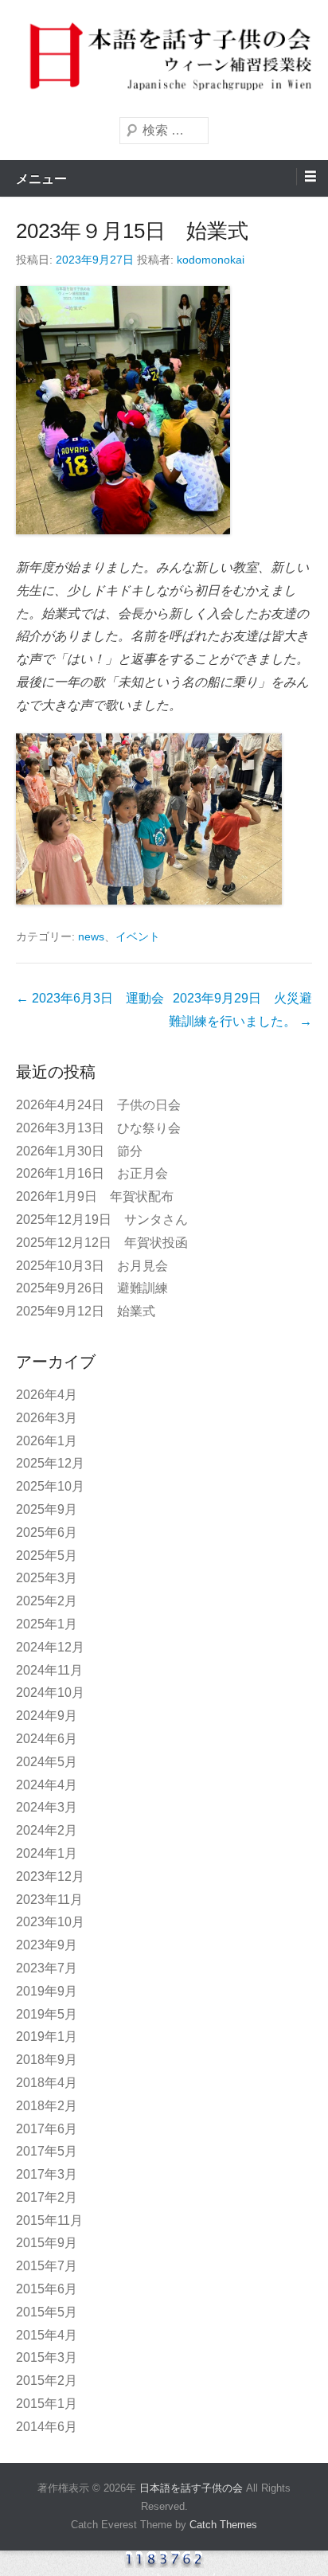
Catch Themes (223, 2525)
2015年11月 (49, 2220)
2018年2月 (47, 2106)
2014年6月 (47, 2427)
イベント (138, 936)
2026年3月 (47, 1418)
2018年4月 (47, 2083)
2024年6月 (47, 1739)
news (91, 936)
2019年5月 (47, 2014)
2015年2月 (47, 2381)
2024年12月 (50, 1647)
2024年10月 (50, 1693)
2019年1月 (47, 2037)
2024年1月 (47, 1853)
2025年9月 (47, 1509)
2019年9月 (47, 1991)
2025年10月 (50, 1486)
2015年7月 (47, 2266)
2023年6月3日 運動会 (90, 998)
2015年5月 (47, 2312)
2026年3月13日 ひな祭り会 (98, 1128)
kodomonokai (211, 260)
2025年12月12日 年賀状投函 (102, 1243)
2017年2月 (47, 2197)
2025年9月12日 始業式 (86, 1311)
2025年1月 (47, 1624)
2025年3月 (47, 1578)
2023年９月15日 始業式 (132, 231)
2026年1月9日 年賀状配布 (95, 1196)
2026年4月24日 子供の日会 (98, 1105)
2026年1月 (47, 1441)
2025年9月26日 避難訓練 (92, 1288)
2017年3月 (47, 2174)
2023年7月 (47, 1968)
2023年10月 (50, 1922)
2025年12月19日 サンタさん (102, 1220)
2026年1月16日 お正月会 (92, 1173)
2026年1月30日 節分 (79, 1151)
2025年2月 (47, 1601)
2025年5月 (47, 1556)
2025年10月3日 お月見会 (92, 1266)
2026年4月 (47, 1395)
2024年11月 (49, 1670)
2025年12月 (50, 1463)
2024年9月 (47, 1716)
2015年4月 (47, 2335)
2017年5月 (47, 2151)
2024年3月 (47, 1807)
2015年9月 (47, 2243)
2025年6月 (47, 1532)
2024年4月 (47, 1785)
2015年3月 (47, 2357)
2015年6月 (47, 2289)
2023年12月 (50, 1876)
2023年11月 (49, 1900)
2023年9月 (47, 1945)
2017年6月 (47, 2129)
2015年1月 (47, 2404)
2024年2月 (47, 1830)
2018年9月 (47, 2060)
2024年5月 (47, 1762)
